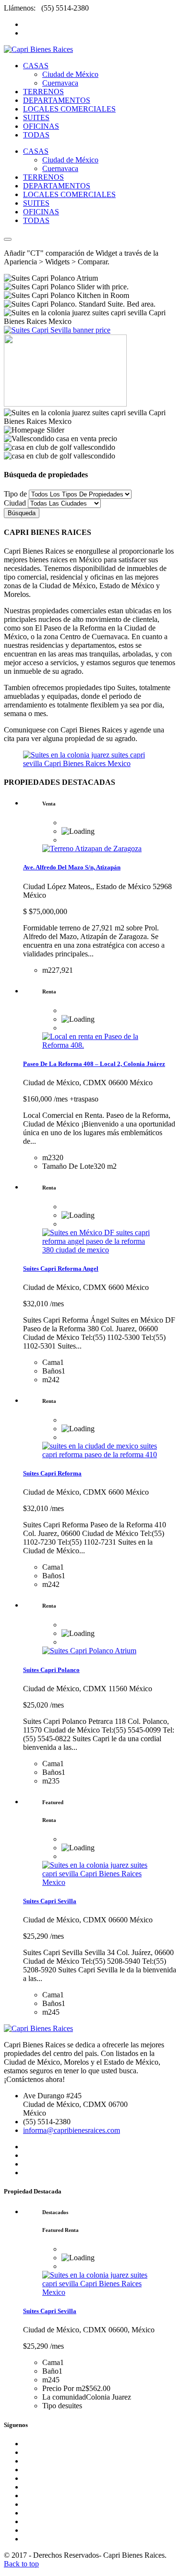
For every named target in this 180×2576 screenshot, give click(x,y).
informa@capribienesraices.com (72, 2130)
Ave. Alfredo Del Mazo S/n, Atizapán (72, 867)
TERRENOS (43, 92)
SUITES (36, 118)
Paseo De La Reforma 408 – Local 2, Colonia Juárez (94, 1064)
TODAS (36, 135)
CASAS (36, 66)
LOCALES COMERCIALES (69, 109)
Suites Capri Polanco (51, 1670)
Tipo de (15, 494)
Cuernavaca (60, 83)
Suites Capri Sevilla (50, 1901)
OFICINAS (41, 126)
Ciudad (15, 503)
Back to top (21, 2564)
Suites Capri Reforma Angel (61, 1269)
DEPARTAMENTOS (57, 100)
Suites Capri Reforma (52, 1473)
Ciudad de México (70, 74)
